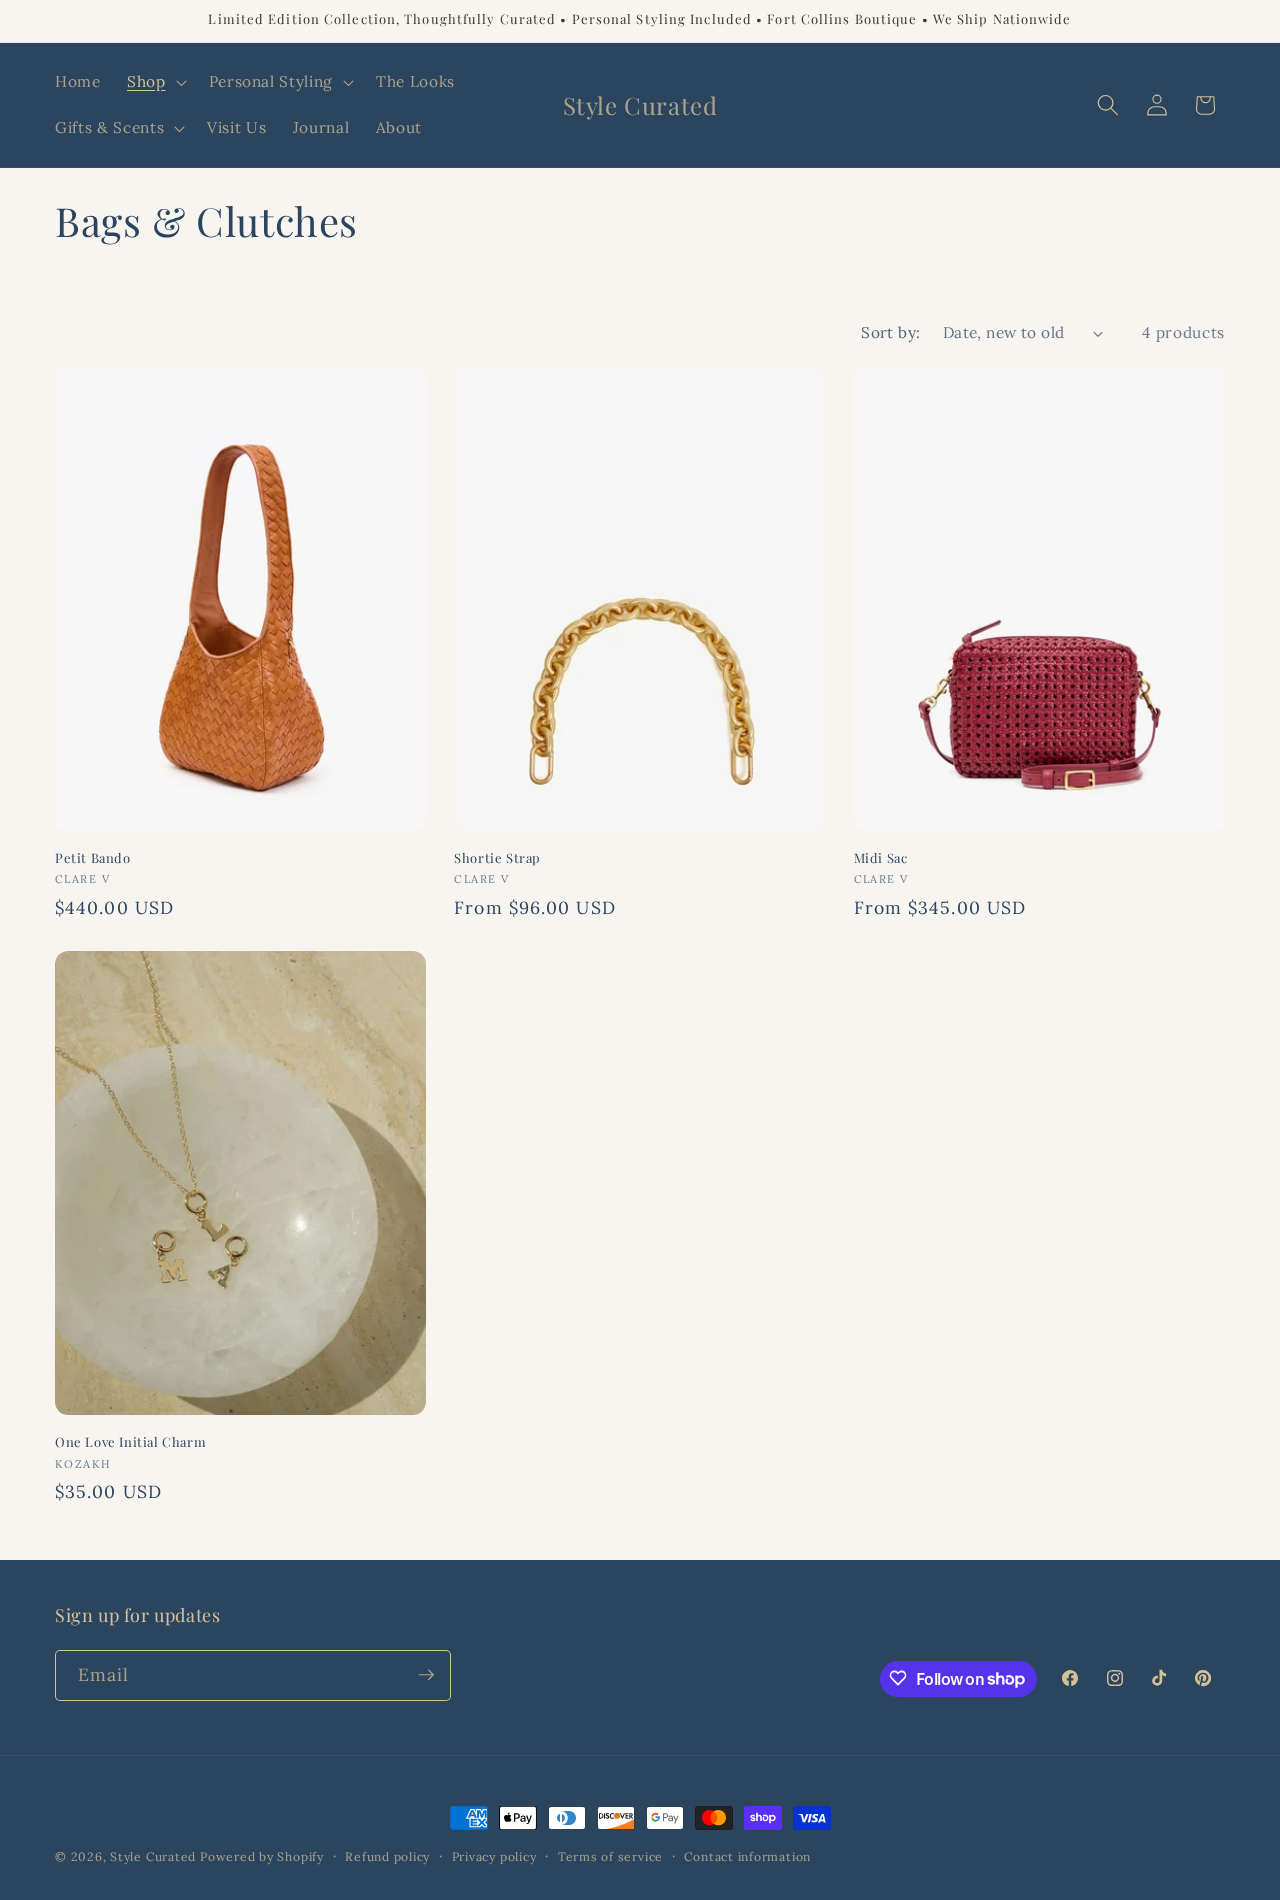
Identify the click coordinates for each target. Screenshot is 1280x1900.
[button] (155, 82)
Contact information (747, 1856)
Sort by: (891, 332)
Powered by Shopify (262, 1856)
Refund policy (387, 1856)
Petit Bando (93, 858)
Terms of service (610, 1856)
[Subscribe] (426, 1675)
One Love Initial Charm (130, 1442)
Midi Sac (881, 858)
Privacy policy (494, 1856)
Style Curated (153, 1856)
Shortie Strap (497, 858)
